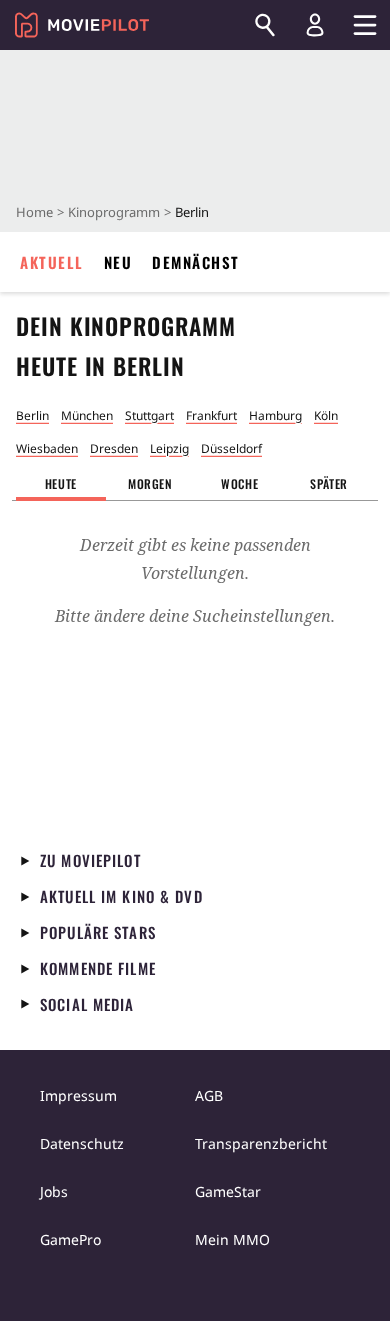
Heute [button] (61, 483)
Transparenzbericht (261, 1143)
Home (34, 212)
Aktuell (52, 262)
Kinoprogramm (114, 212)
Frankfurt (211, 415)
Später (329, 483)
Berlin (32, 415)
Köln (326, 415)
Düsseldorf (231, 448)
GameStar (228, 1191)
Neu (118, 262)
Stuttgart (149, 415)
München (87, 415)
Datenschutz (82, 1143)
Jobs (54, 1191)
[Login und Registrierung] (315, 25)
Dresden (114, 448)
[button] (151, 484)
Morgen (150, 483)
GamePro (70, 1239)
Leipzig (169, 448)
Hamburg (275, 415)
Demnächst (196, 262)
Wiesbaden (47, 448)
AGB (209, 1095)
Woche (239, 483)
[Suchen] (265, 25)
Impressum (78, 1095)
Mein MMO (232, 1239)
